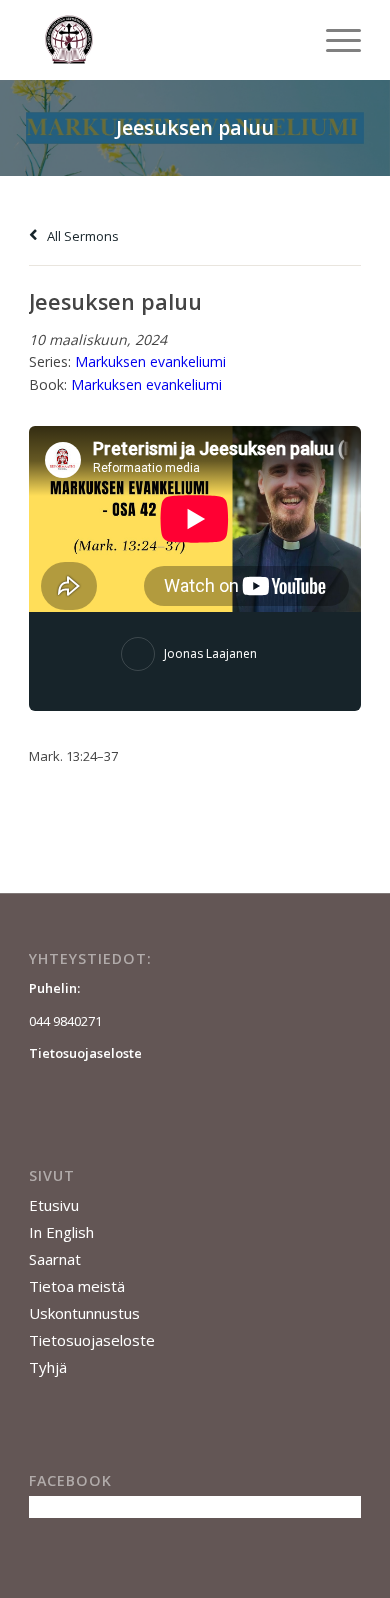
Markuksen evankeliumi (150, 361)
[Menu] (333, 40)
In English (61, 1232)
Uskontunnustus (84, 1313)
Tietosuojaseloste (92, 1340)
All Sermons (81, 236)
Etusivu (54, 1205)
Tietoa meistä (77, 1286)
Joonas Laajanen (210, 653)
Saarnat (55, 1259)
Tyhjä (48, 1367)
